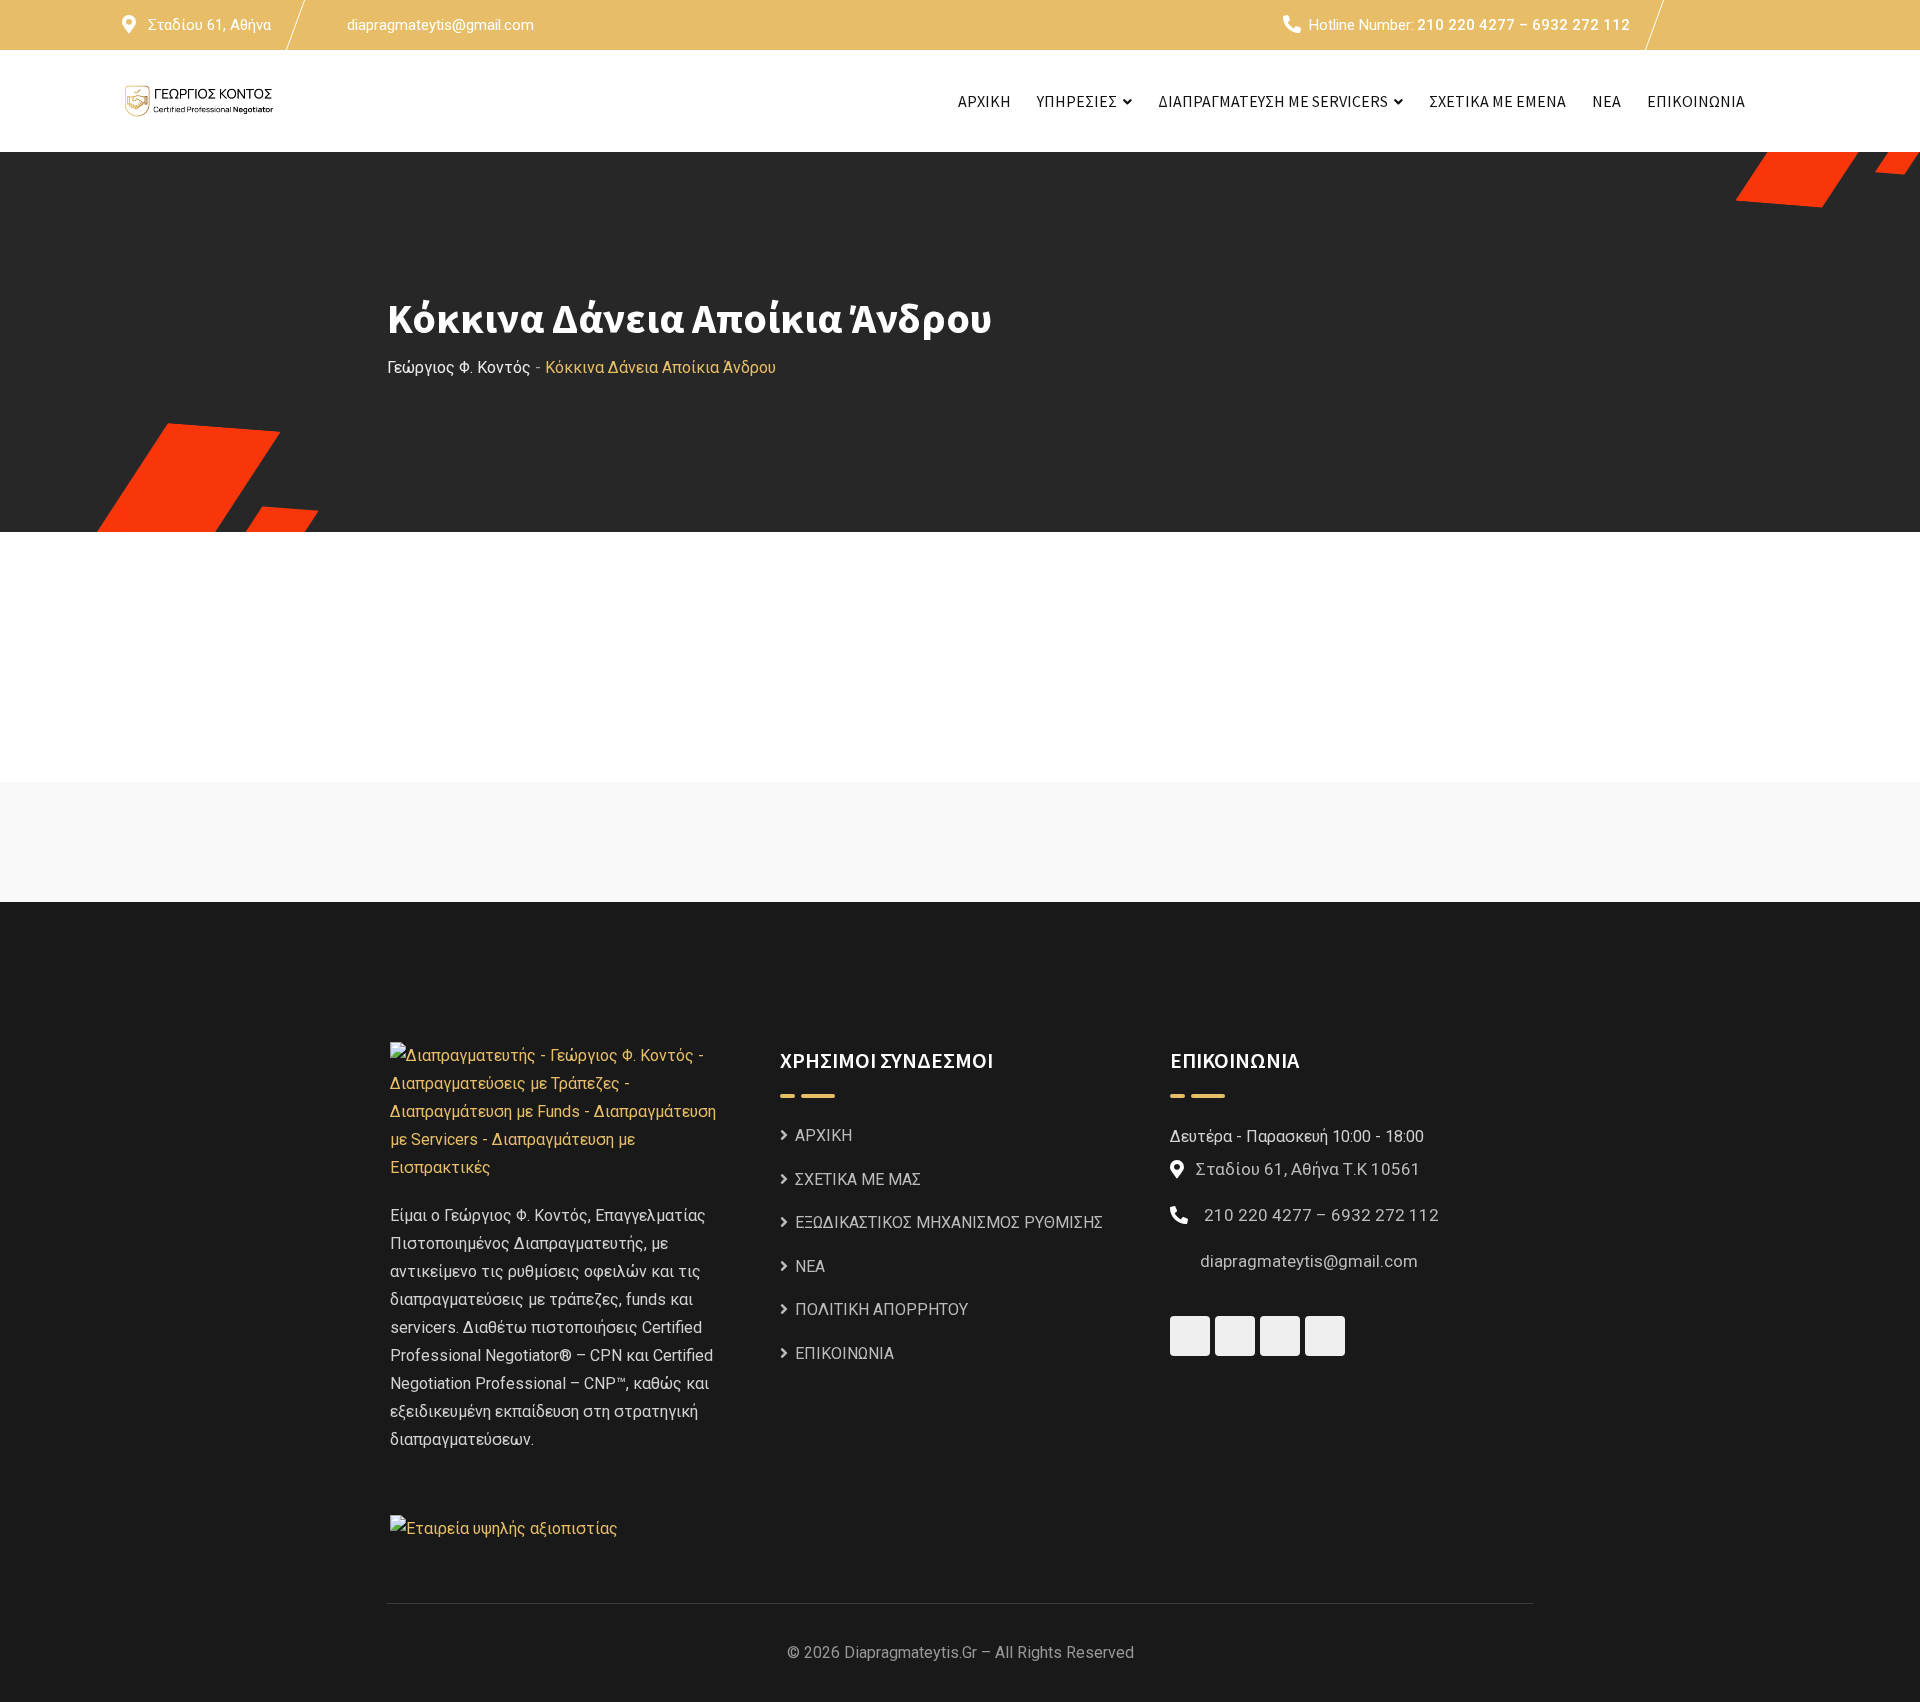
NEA (1606, 101)
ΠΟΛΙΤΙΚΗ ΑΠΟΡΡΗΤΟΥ (881, 1309)
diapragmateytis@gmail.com (440, 25)
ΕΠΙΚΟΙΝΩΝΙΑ (1696, 101)
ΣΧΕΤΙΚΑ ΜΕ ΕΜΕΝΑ (1497, 101)
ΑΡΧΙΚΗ (984, 101)
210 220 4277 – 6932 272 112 (1523, 25)
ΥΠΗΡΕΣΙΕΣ (1077, 101)
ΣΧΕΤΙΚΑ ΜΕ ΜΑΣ (858, 1179)
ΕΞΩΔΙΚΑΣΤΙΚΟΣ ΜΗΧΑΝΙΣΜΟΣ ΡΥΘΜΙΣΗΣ (949, 1222)
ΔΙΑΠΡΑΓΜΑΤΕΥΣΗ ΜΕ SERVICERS (1273, 101)
